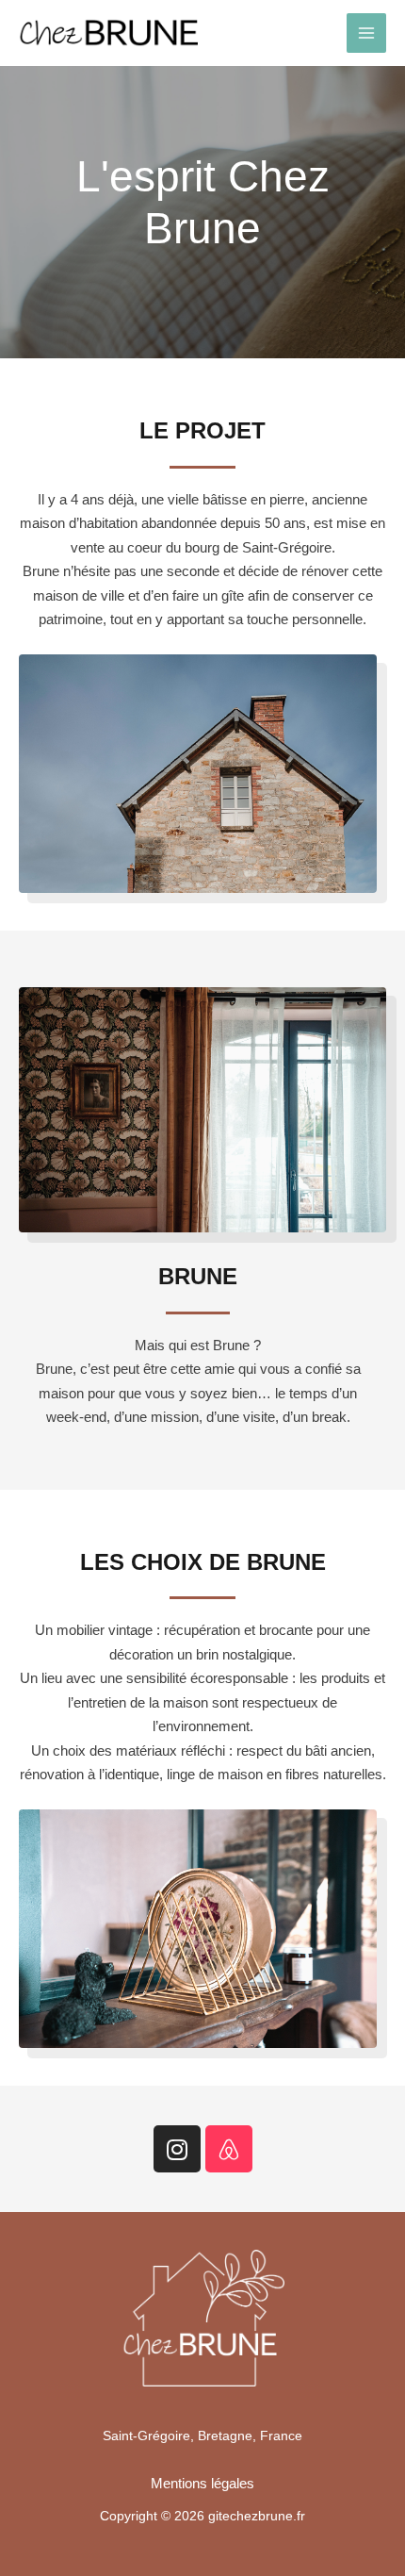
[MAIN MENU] (367, 33)
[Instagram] (177, 2149)
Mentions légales (202, 2483)
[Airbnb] (229, 2149)
